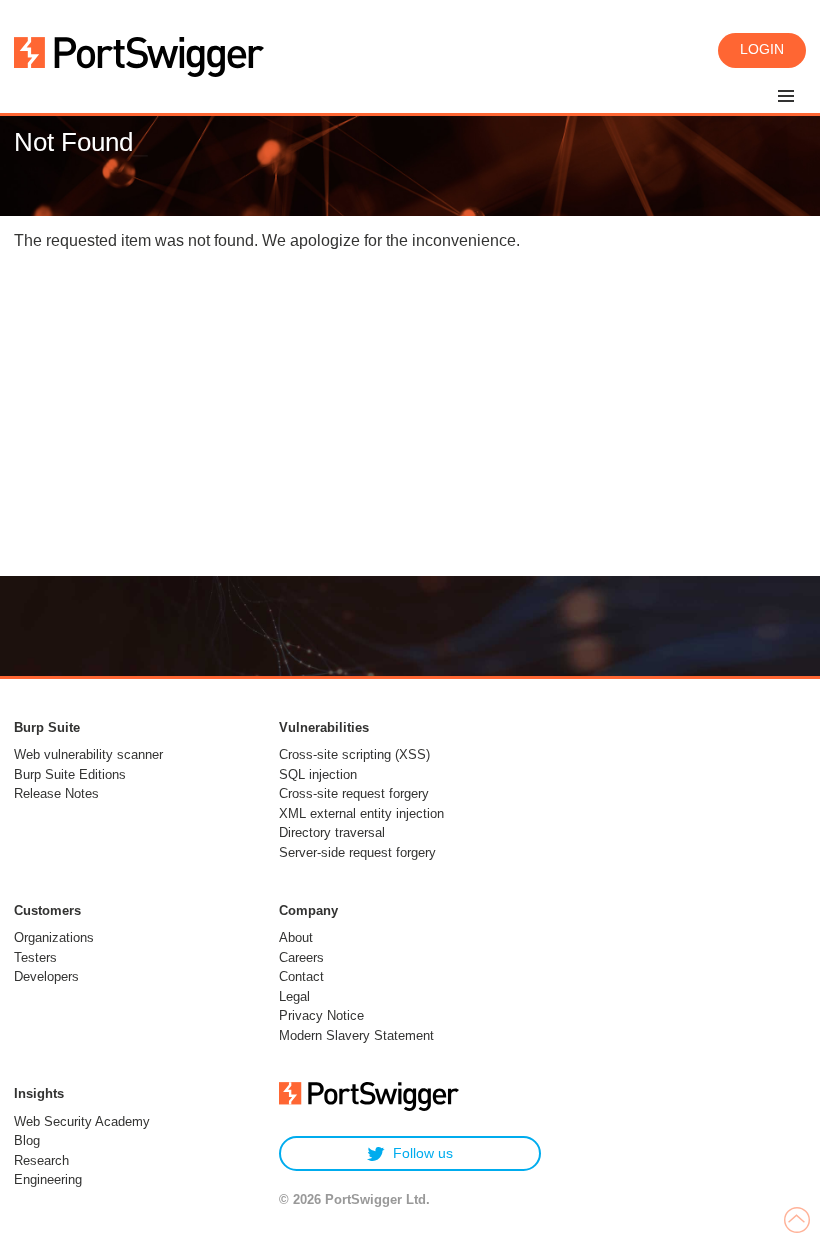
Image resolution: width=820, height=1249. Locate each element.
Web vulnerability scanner (88, 754)
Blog (27, 1140)
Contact (301, 976)
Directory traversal (332, 832)
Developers (46, 976)
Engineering (48, 1179)
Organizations (54, 937)
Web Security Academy (82, 1121)
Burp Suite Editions (70, 774)
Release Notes (56, 793)
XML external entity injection (361, 813)
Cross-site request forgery (354, 793)
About (296, 937)
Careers (301, 957)
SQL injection (318, 774)
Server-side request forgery (357, 852)
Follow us (423, 1153)
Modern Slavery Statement (356, 1035)
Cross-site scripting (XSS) (354, 754)
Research (41, 1160)
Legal (294, 996)
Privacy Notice (321, 1015)
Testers (35, 957)
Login (762, 49)
